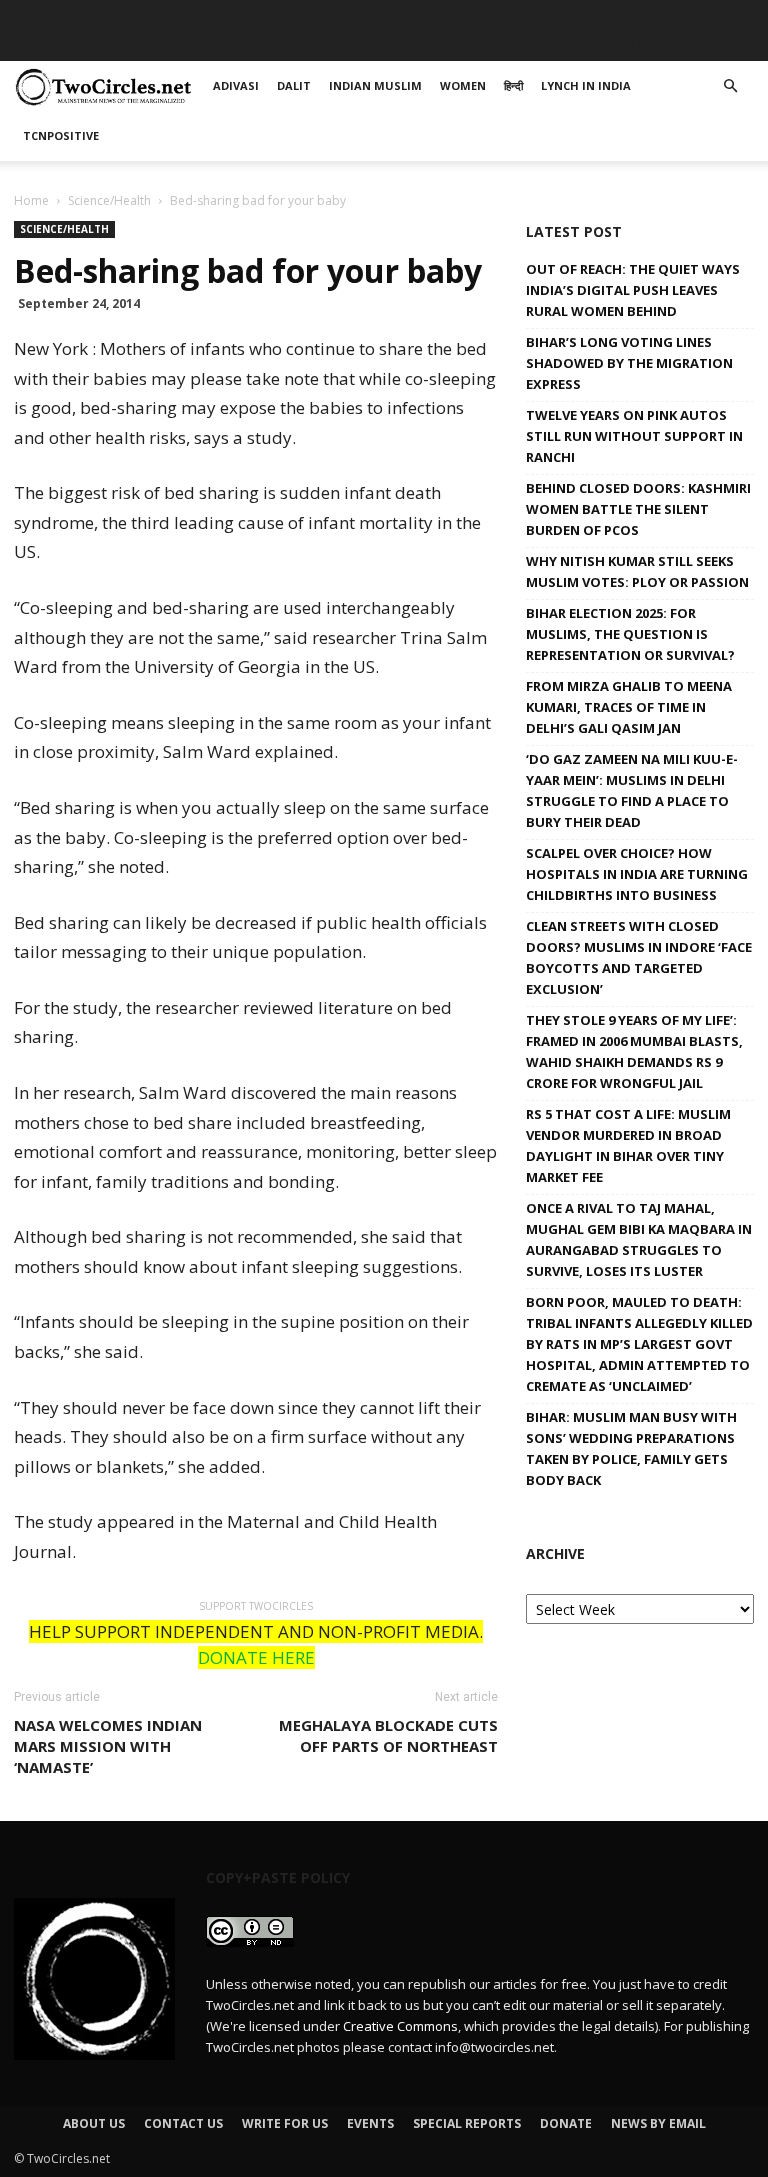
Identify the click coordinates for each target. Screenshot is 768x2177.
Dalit (214, 44)
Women (407, 44)
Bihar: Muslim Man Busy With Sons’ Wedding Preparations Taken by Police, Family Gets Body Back (631, 1448)
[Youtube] (739, 15)
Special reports (467, 2123)
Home (31, 200)
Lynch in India (556, 44)
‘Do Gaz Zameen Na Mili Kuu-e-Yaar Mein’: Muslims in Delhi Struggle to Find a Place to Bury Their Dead (632, 790)
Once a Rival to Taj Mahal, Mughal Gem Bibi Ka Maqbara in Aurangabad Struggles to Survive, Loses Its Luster (639, 1239)
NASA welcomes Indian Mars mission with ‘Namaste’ (108, 1746)
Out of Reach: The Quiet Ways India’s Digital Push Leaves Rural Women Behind (633, 290)
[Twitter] (706, 15)
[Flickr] (640, 15)
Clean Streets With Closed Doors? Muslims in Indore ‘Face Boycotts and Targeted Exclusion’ (639, 957)
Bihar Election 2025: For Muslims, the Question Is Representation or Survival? (630, 634)
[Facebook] (607, 15)
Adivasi (149, 44)
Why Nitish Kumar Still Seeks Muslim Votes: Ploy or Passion (637, 571)
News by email (658, 2123)
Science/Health (109, 200)
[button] (730, 86)
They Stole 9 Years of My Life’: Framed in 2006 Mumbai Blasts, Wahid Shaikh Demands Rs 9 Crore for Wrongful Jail (634, 1051)
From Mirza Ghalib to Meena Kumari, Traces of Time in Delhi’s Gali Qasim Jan (629, 707)
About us (94, 2123)
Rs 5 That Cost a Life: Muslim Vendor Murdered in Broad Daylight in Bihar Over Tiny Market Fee (628, 1145)
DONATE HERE (256, 1657)
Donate (566, 2123)
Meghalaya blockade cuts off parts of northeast (388, 1735)
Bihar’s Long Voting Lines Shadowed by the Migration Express (629, 363)
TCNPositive (675, 44)
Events (370, 2123)
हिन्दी (469, 44)
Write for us (285, 2123)
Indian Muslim (306, 44)
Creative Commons (400, 2026)
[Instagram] (673, 15)
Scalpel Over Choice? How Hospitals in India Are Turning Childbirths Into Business (637, 874)
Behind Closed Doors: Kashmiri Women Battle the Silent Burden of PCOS (638, 509)
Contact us (183, 2123)
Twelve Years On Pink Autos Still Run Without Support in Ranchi (634, 436)
